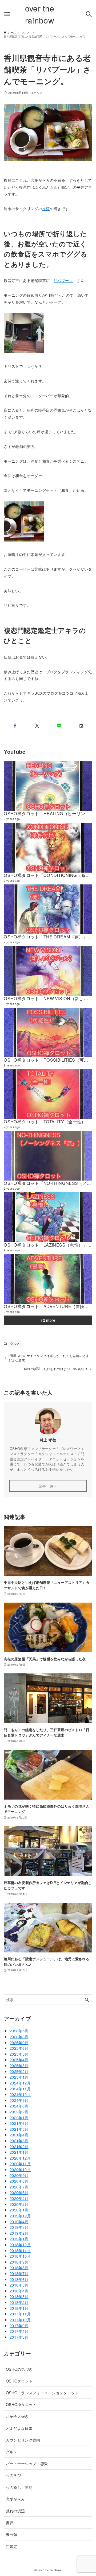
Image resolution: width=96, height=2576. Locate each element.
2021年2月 (19, 2146)
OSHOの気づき (19, 2369)
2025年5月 (19, 2054)
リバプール (63, 280)
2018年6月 (19, 2279)
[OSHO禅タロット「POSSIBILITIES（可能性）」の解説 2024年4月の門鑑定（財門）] (48, 1032)
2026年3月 (19, 2037)
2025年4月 (19, 2059)
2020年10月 (20, 2169)
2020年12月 (20, 2158)
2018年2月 (19, 2302)
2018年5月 (19, 2285)
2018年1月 (19, 2308)
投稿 (46, 208)
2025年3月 (19, 2065)
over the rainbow (40, 14)
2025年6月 (19, 2048)
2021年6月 (19, 2123)
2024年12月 (20, 2083)
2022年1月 (19, 2117)
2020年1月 (19, 2210)
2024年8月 (19, 2106)
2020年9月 (19, 2175)
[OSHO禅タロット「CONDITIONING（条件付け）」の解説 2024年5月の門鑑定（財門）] (48, 848)
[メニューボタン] (7, 14)
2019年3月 (19, 2227)
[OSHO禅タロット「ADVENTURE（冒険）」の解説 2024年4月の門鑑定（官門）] (48, 1279)
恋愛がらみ (15, 2499)
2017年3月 (19, 2337)
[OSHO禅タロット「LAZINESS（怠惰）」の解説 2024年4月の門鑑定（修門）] (48, 1217)
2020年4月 (19, 2198)
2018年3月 (19, 2296)
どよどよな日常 (19, 2428)
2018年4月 (19, 2291)
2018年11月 (20, 2250)
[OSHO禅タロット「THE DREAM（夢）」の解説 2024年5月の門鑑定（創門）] (48, 909)
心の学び (13, 2475)
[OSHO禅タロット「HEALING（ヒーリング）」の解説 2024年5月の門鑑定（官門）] (48, 786)
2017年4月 (19, 2331)
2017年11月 (20, 2314)
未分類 (12, 2534)
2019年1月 (19, 2239)
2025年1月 (19, 2077)
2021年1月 (19, 2152)
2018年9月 (19, 2262)
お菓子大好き (17, 2416)
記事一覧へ (48, 1486)
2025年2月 (19, 2071)
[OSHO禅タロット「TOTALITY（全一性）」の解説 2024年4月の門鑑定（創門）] (48, 1094)
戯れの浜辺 (15, 2511)
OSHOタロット (19, 2381)
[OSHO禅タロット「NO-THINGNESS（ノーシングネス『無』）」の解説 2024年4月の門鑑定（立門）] (48, 1156)
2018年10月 (20, 2256)
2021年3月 (19, 2140)
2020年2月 (19, 2204)
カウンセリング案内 (23, 2440)
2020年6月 (19, 2192)
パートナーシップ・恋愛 (27, 2463)
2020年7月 (19, 2187)
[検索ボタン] (89, 14)
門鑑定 (12, 2546)
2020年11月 (20, 2163)
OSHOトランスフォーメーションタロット (42, 2393)
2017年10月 (20, 2320)
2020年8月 (19, 2181)
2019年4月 (19, 2221)
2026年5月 (19, 2031)
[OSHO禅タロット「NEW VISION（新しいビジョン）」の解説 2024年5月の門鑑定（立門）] (48, 971)
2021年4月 (19, 2135)
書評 (10, 2522)
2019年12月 (20, 2216)
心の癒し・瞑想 (19, 2487)
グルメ (38, 93)
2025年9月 (19, 2042)
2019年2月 (19, 2233)
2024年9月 (19, 2100)
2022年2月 (19, 2112)
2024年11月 (20, 2089)
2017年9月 (19, 2325)
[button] (15, 726)
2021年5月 (19, 2129)
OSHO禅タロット (21, 2404)
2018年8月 (19, 2267)
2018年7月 (19, 2273)
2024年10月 (20, 2094)
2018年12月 (20, 2244)
